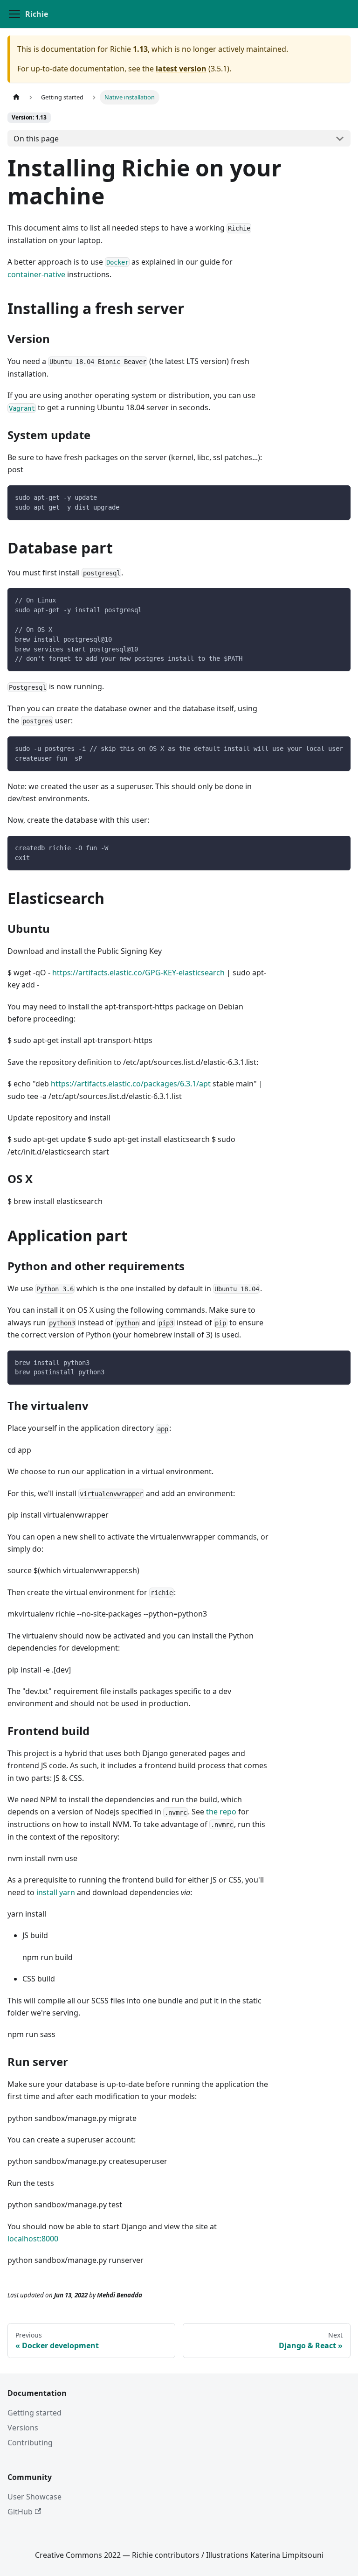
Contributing (30, 2443)
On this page (36, 139)
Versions (23, 2428)
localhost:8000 (33, 2239)
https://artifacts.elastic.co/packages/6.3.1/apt (131, 1084)
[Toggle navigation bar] (14, 14)
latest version (181, 69)
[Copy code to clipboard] (339, 497)
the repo (221, 1812)
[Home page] (16, 97)
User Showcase (34, 2497)
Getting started (34, 2413)
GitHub (20, 2512)
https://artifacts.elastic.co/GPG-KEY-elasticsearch (138, 973)
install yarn (56, 1892)
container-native (36, 274)
